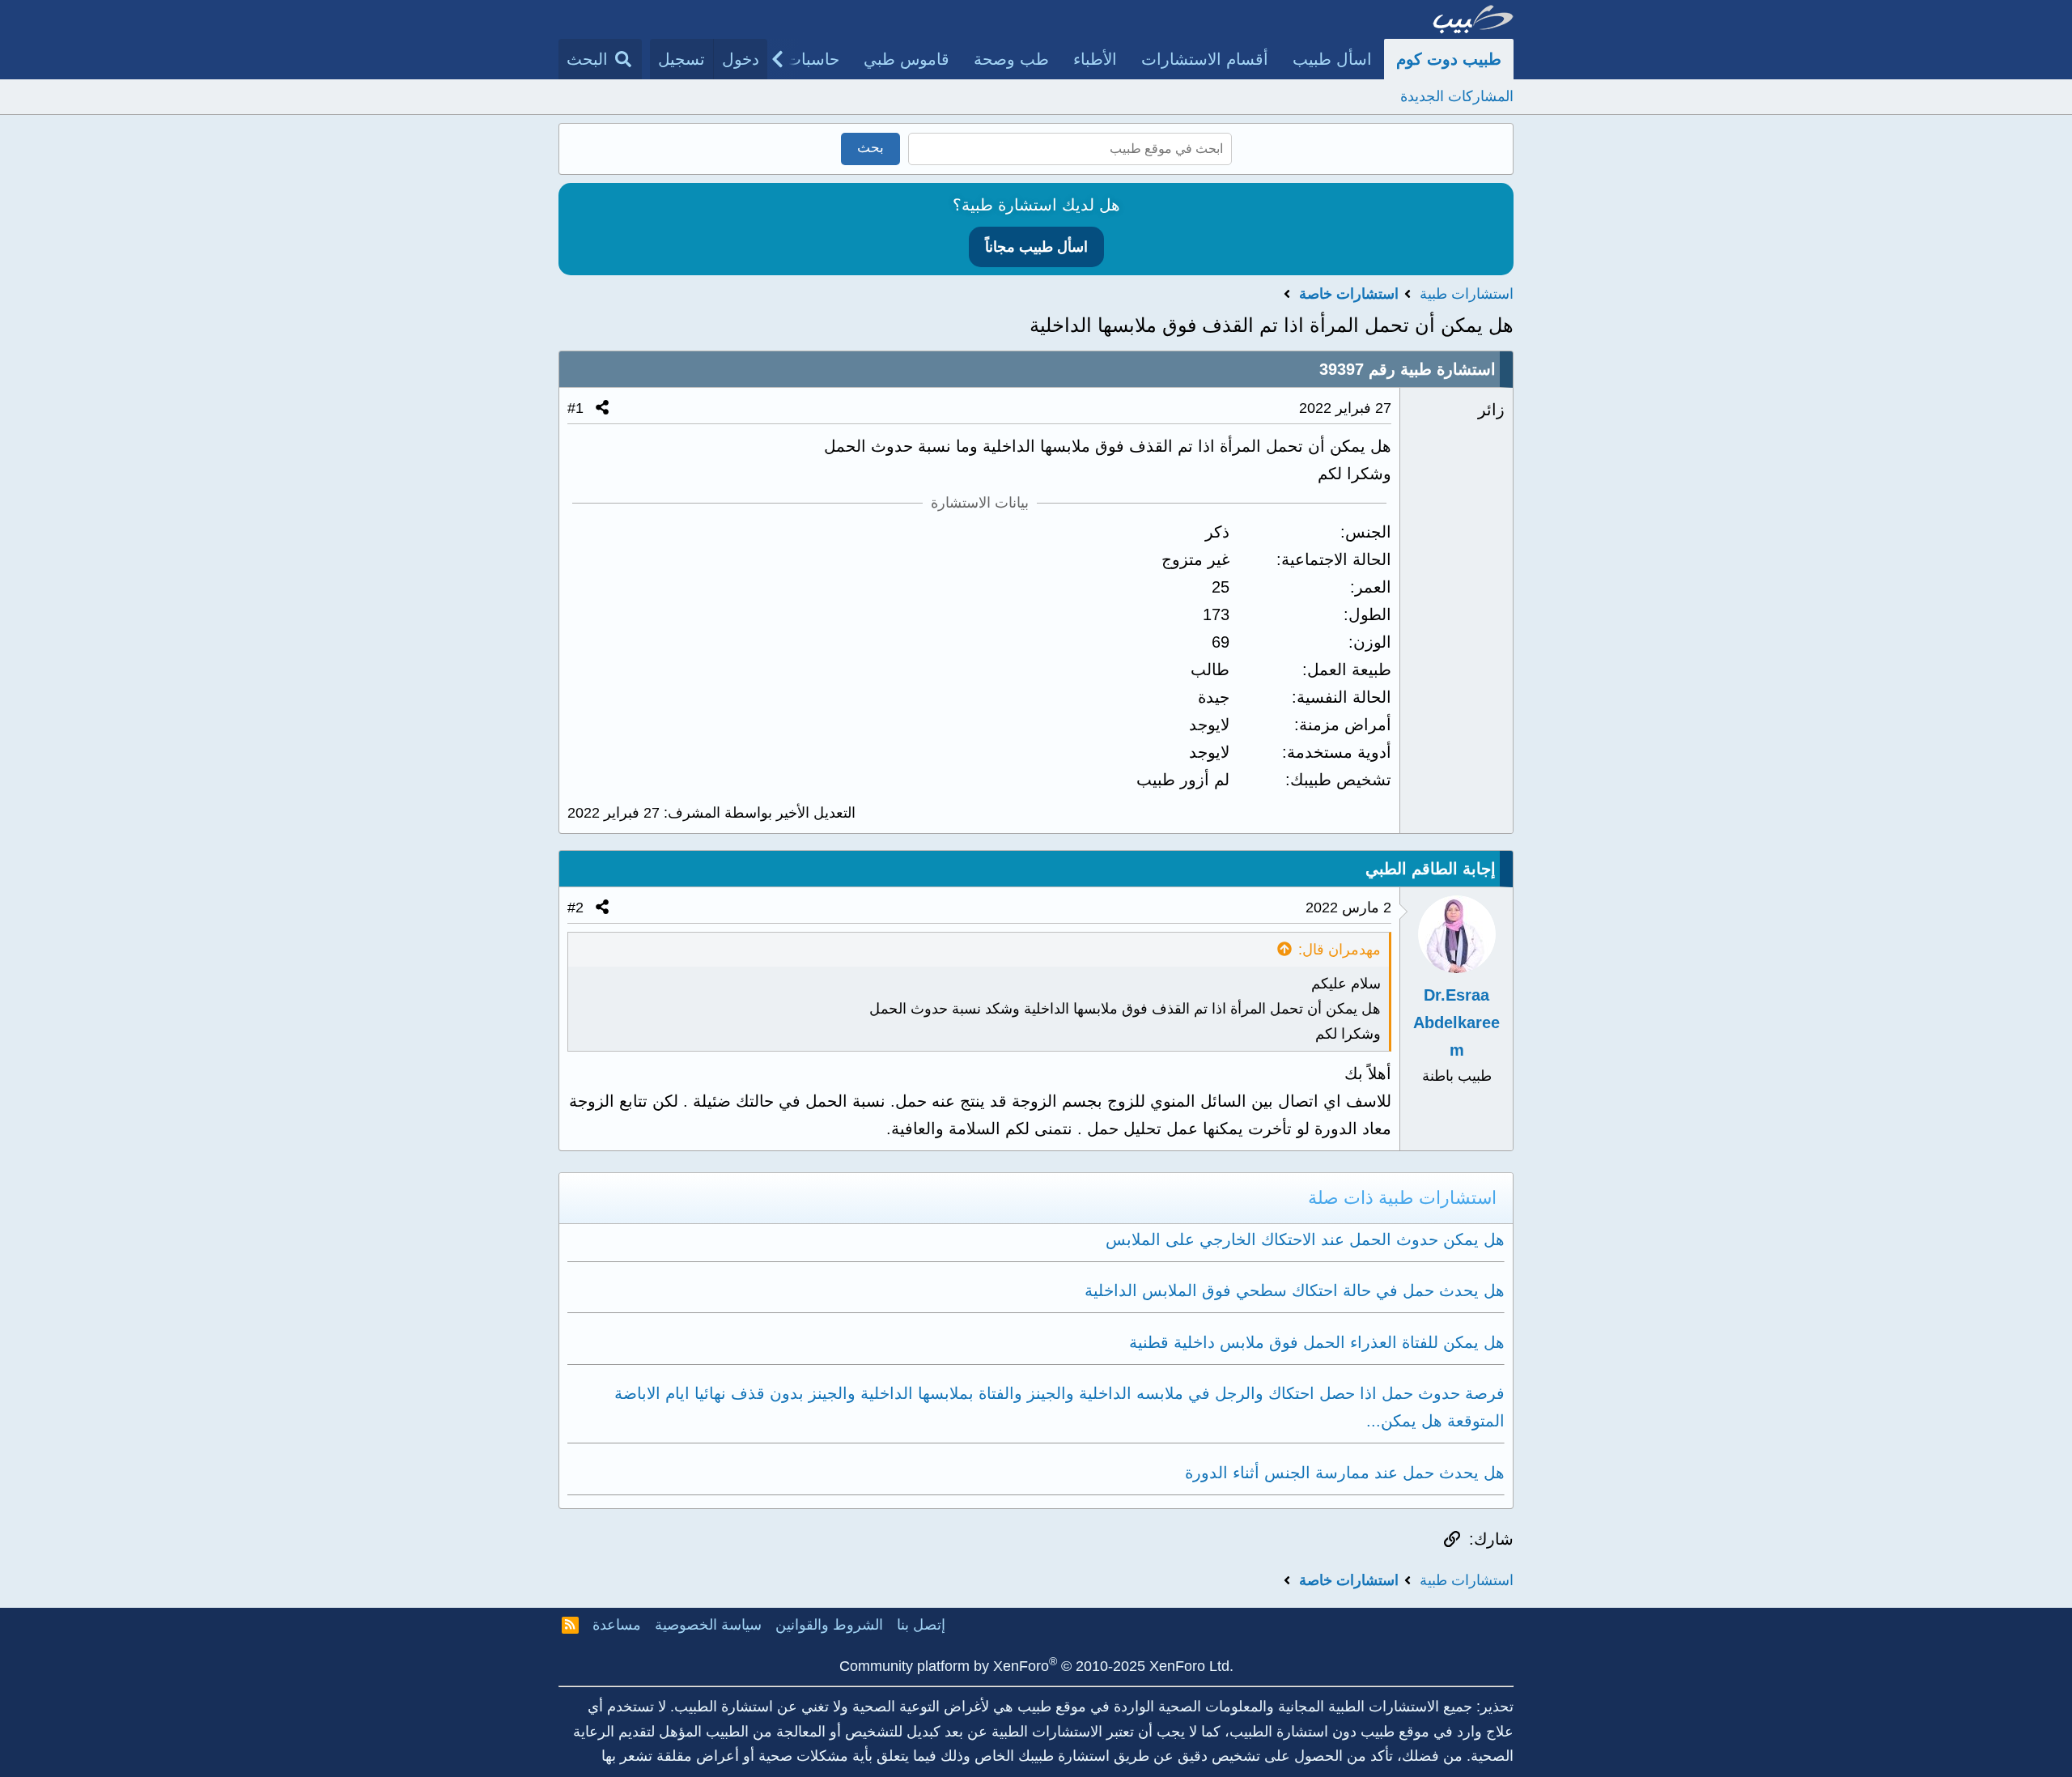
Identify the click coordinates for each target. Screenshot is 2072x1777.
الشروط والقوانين (829, 1625)
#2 (575, 908)
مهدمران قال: (1340, 950)
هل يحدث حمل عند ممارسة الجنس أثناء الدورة (1345, 1473)
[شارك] (602, 408)
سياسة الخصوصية (708, 1625)
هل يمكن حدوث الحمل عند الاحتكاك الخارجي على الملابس (1305, 1239)
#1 (575, 408)
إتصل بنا (921, 1625)
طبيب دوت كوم (1449, 59)
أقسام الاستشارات (1205, 59)
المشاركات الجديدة (1457, 96)
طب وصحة (1011, 59)
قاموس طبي (906, 59)
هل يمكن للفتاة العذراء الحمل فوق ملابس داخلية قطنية (1317, 1342)
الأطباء (1095, 59)
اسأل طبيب (1332, 59)
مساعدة (617, 1625)
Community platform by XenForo (1036, 1666)
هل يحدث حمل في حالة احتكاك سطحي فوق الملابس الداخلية (1295, 1290)
